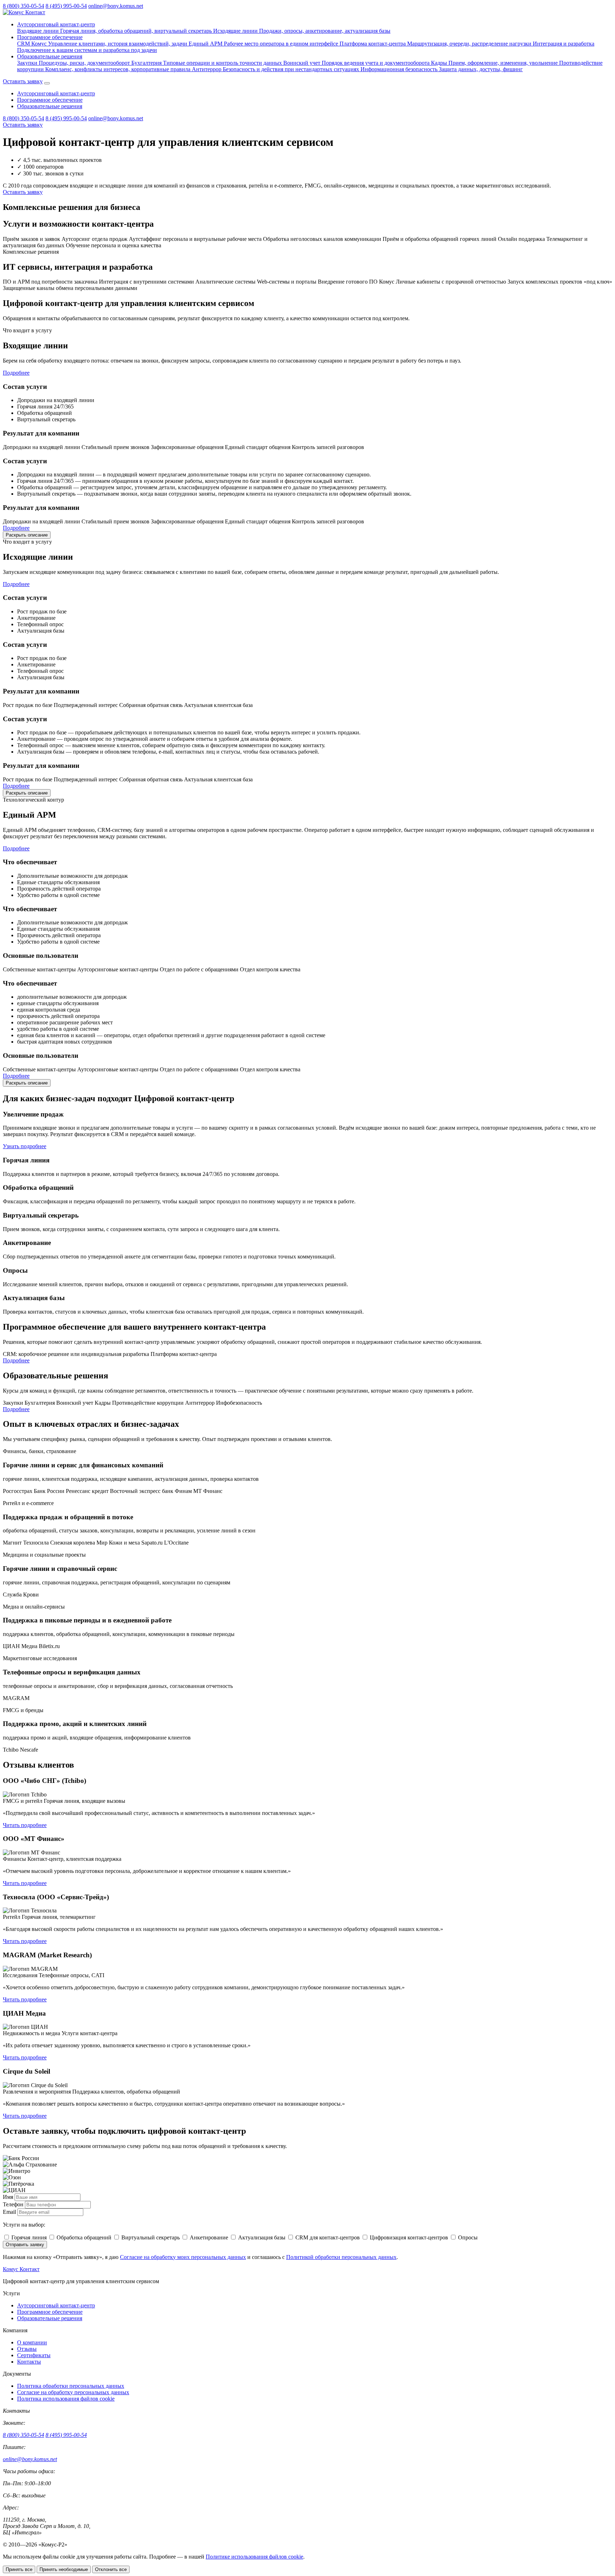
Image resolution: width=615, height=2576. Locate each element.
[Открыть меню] (47, 83)
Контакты (29, 2362)
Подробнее (16, 373)
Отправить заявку (25, 2245)
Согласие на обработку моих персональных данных (183, 2257)
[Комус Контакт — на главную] (24, 12)
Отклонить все (111, 2569)
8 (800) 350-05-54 (23, 6)
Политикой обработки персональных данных (341, 2257)
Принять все (19, 2569)
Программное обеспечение (50, 37)
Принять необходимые (64, 2569)
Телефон (13, 2204)
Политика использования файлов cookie (66, 2399)
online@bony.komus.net (116, 6)
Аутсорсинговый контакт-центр (56, 24)
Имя (8, 2197)
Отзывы (27, 2349)
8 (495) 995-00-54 (66, 6)
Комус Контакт (21, 2269)
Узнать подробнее (25, 1146)
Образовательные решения (50, 56)
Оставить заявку (23, 81)
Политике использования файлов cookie (254, 2557)
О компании (32, 2342)
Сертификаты (34, 2355)
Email (9, 2212)
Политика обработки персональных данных (71, 2386)
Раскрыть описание (27, 535)
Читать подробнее (25, 1825)
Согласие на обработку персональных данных (73, 2392)
